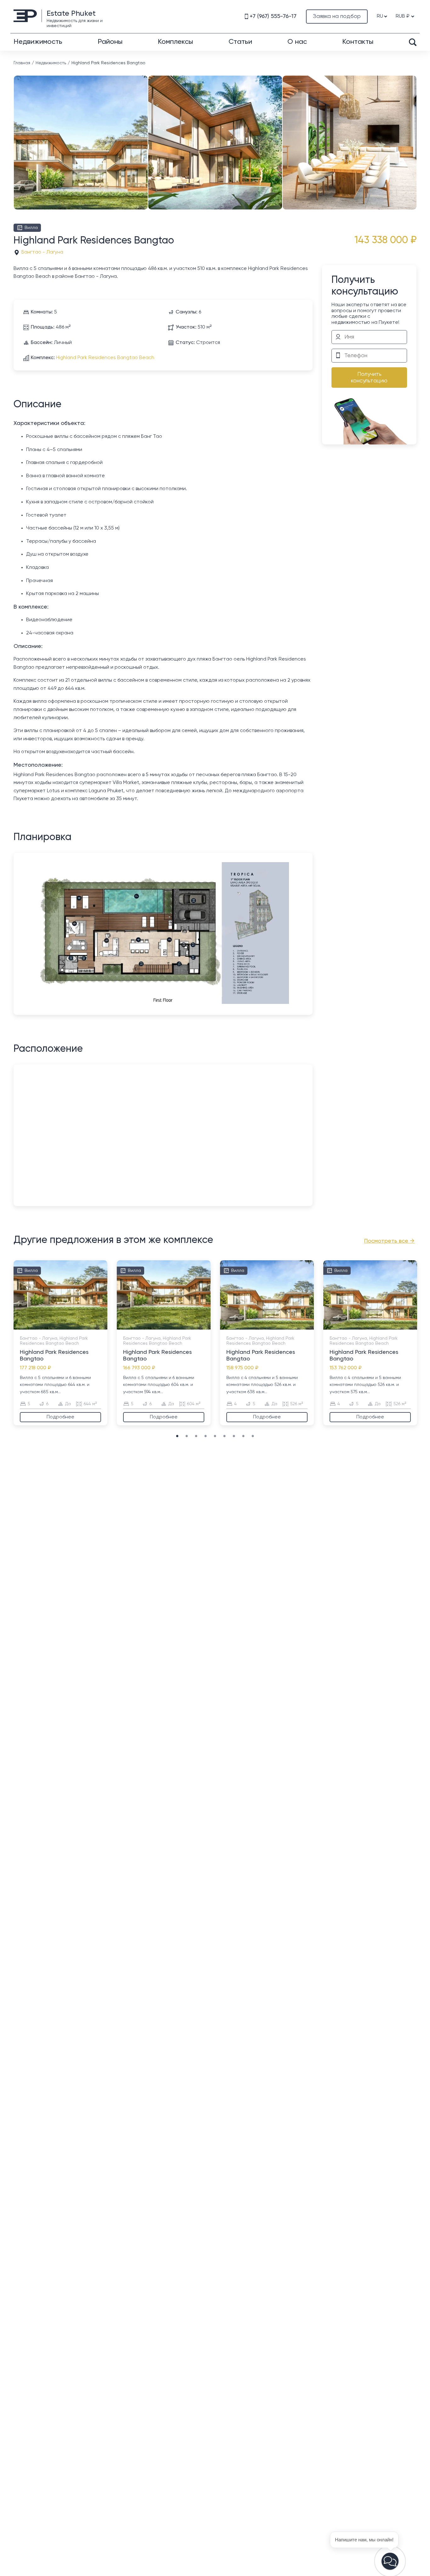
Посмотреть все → (389, 1241)
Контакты (358, 42)
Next (415, 133)
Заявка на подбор (337, 16)
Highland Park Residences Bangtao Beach (105, 358)
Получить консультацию (369, 378)
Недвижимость (38, 42)
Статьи (240, 42)
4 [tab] (45, 1326)
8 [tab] (70, 1326)
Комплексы (175, 42)
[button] (390, 2561)
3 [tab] (38, 1326)
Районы (110, 42)
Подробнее (60, 1417)
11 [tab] (89, 1326)
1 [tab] (26, 1326)
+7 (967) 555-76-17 (273, 16)
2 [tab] (32, 1326)
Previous (15, 133)
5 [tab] (51, 1326)
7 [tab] (64, 1326)
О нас (297, 42)
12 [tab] (95, 1326)
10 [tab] (82, 1326)
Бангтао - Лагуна (42, 252)
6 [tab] (57, 1326)
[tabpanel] (60, 1343)
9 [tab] (76, 1326)
